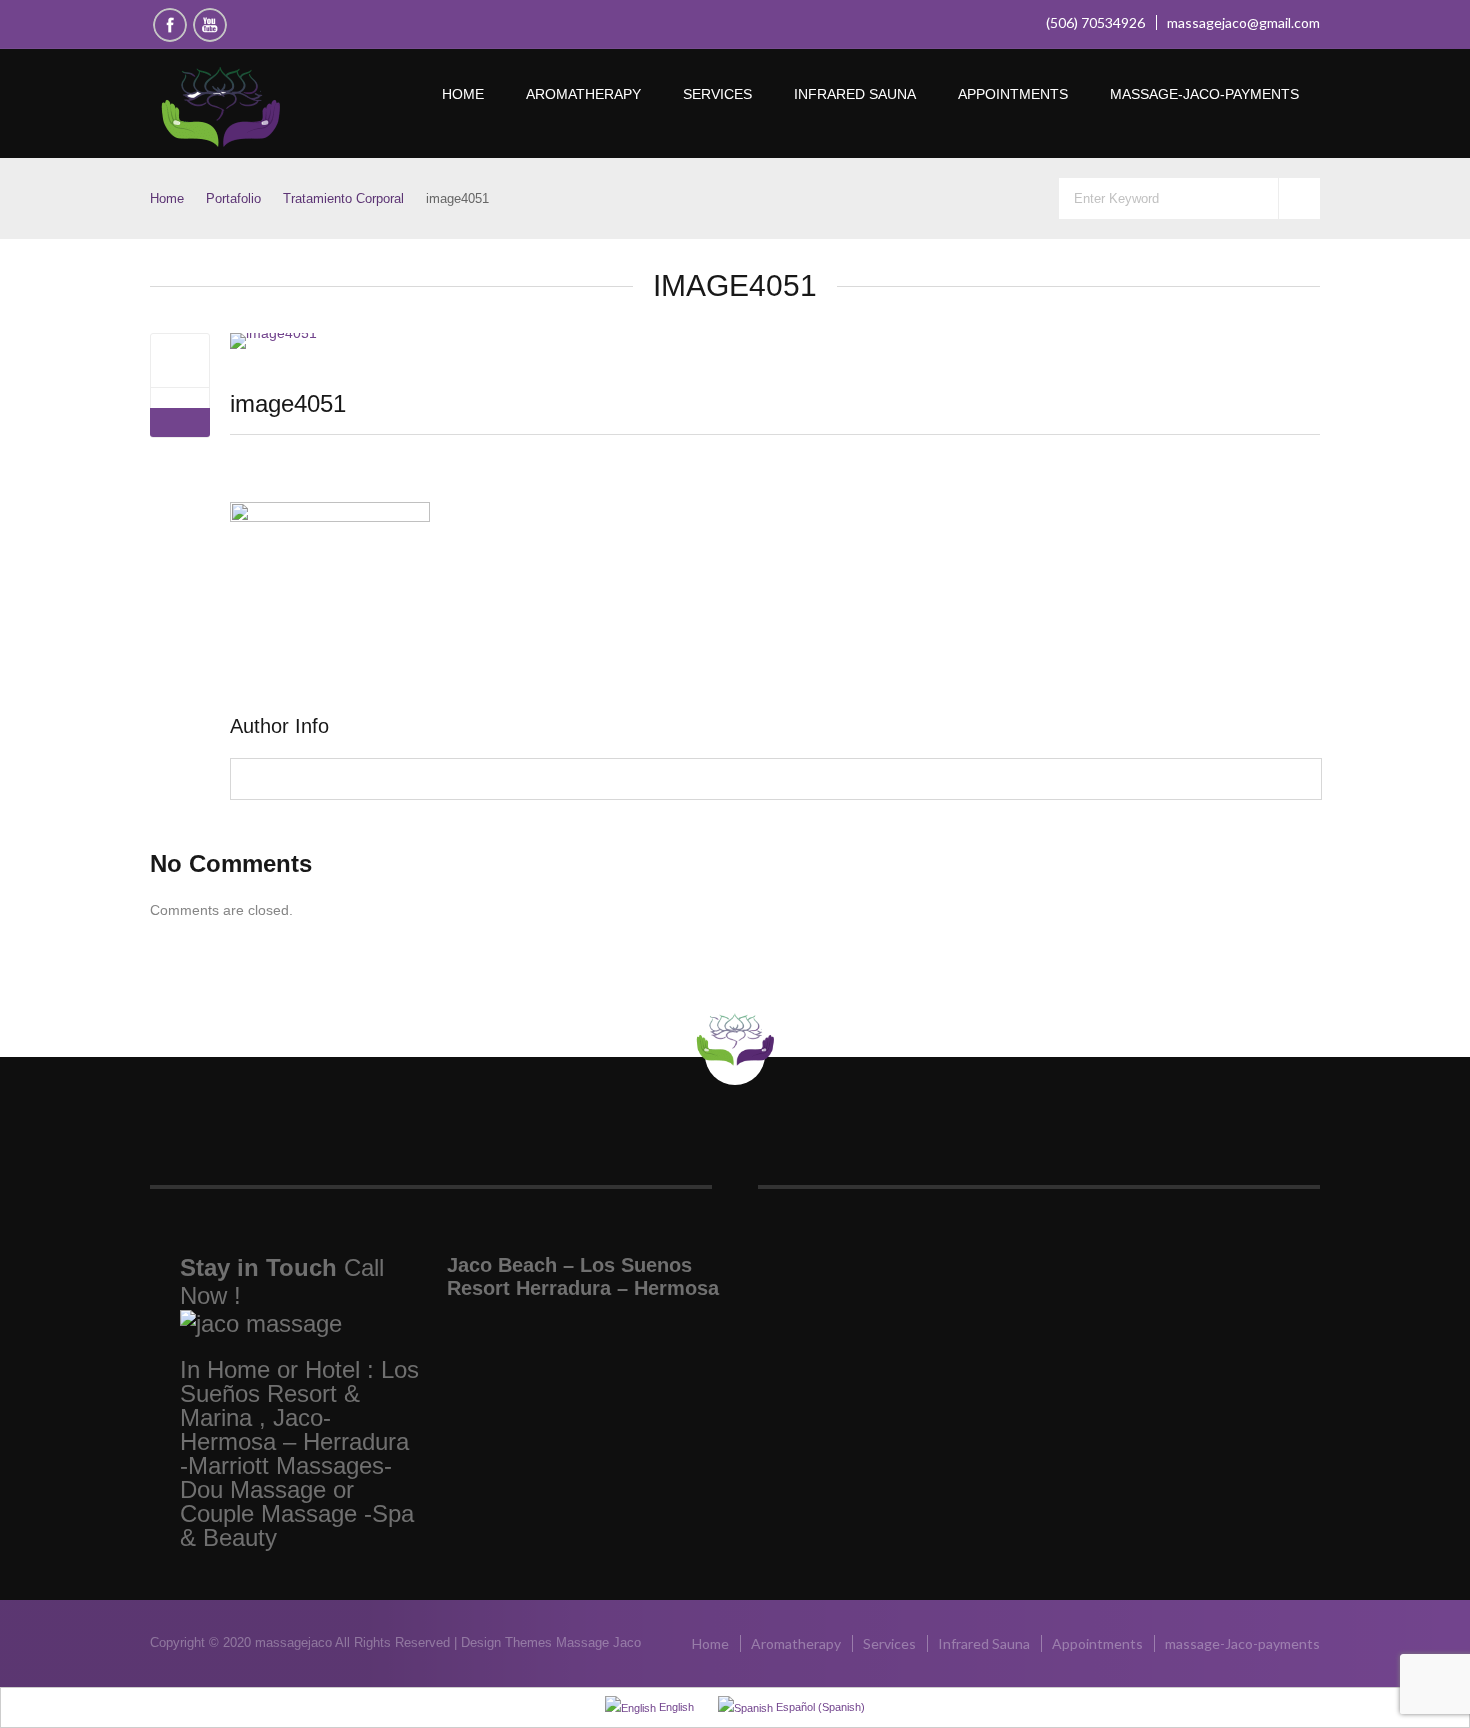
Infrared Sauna (855, 94)
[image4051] (180, 360)
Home (463, 94)
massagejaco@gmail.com (1243, 22)
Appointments (1013, 94)
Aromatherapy (583, 94)
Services (717, 94)
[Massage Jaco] (267, 107)
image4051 (288, 403)
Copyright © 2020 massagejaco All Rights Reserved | (305, 1642)
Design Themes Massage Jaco (551, 1642)
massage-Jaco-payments (1204, 94)
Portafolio (233, 198)
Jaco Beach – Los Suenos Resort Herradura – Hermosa (583, 1276)
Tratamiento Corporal (343, 198)
